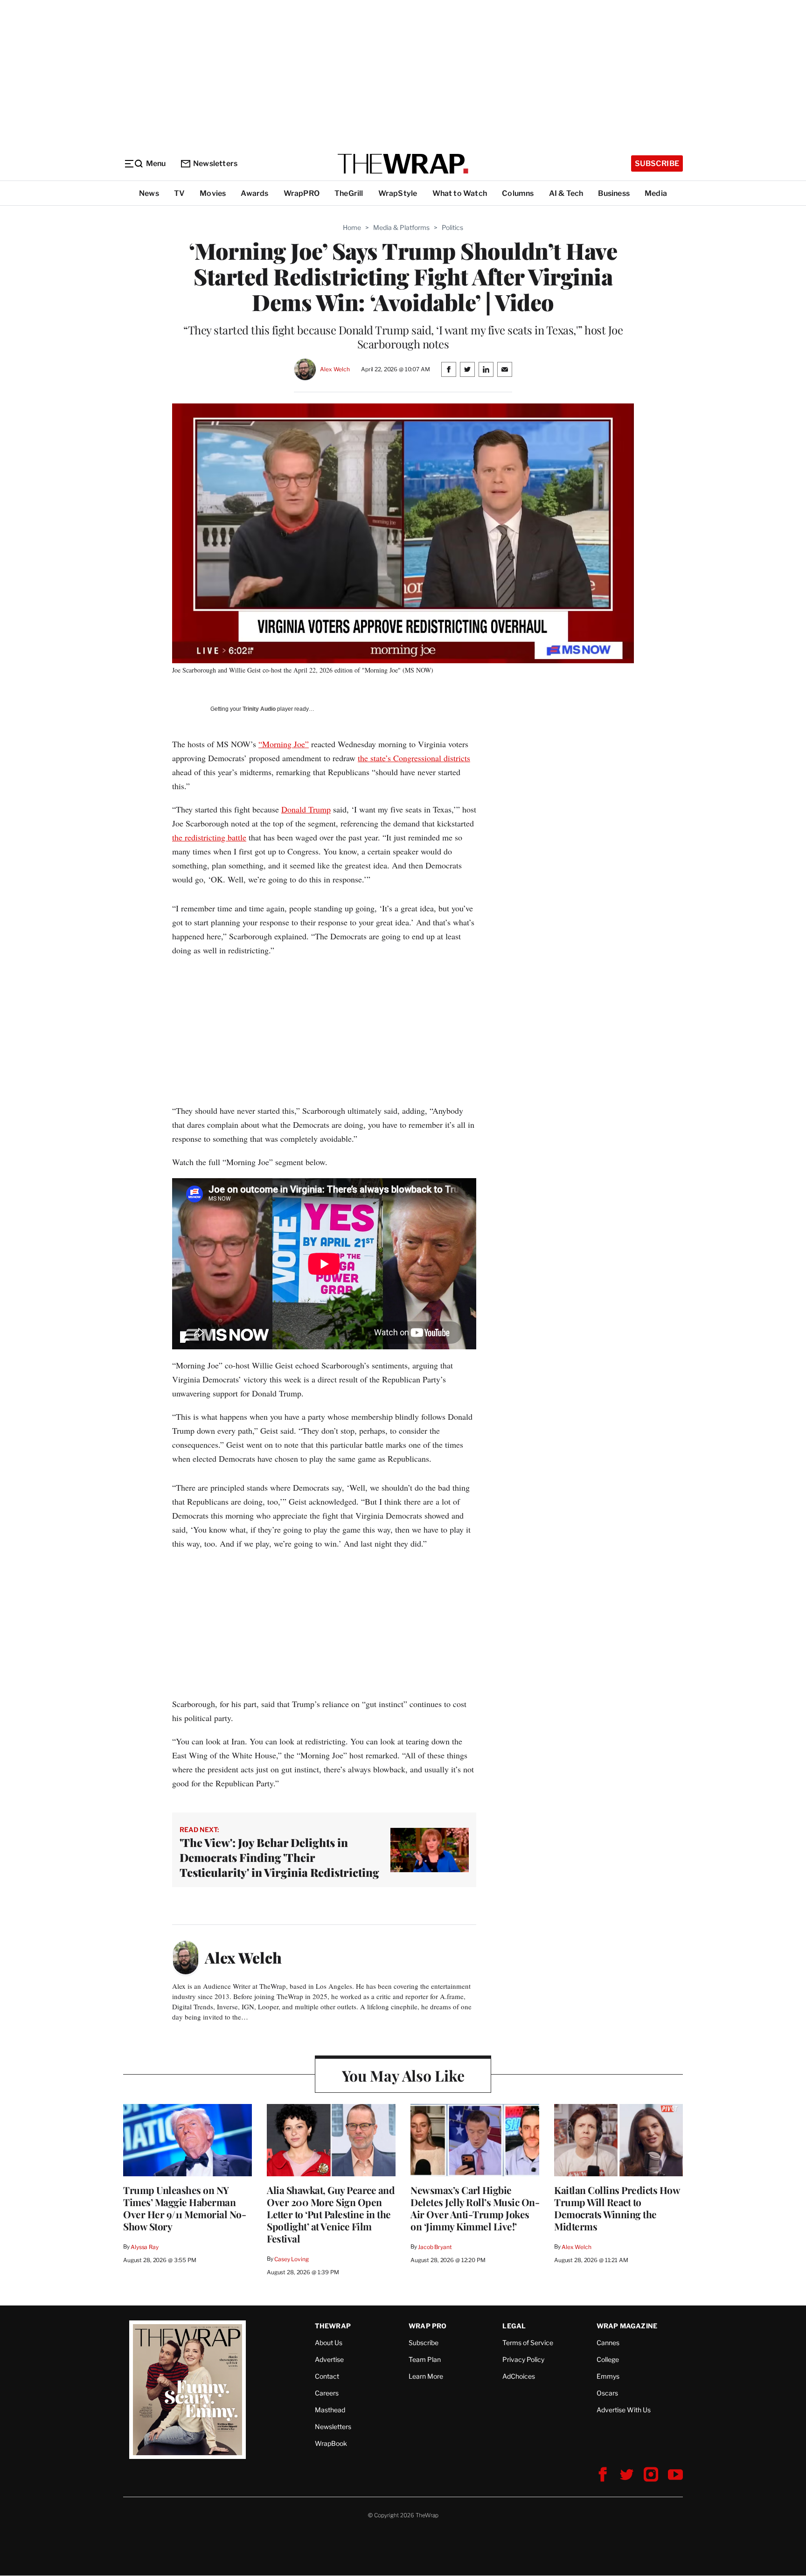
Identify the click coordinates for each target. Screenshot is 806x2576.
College (608, 2359)
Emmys (608, 2376)
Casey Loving (291, 2259)
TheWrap (333, 2326)
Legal (514, 2326)
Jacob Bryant (435, 2247)
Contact (327, 2376)
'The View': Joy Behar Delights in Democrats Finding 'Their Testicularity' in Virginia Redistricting (279, 1857)
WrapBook (331, 2443)
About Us (329, 2343)
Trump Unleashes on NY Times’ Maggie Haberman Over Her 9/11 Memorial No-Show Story (184, 2208)
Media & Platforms (401, 227)
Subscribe (657, 163)
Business (614, 193)
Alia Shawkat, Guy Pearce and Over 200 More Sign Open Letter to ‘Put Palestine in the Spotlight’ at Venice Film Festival (331, 2214)
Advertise (329, 2359)
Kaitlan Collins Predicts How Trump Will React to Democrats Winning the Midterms (617, 2208)
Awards (254, 193)
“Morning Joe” (284, 744)
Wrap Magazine (627, 2326)
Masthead (330, 2410)
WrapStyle (398, 193)
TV (179, 193)
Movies (213, 193)
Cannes (608, 2343)
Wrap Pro (428, 2326)
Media (656, 193)
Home (352, 227)
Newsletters (215, 163)
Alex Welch (335, 369)
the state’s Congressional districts (414, 758)
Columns (518, 193)
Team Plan (425, 2359)
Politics (452, 227)
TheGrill (349, 193)
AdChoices (519, 2376)
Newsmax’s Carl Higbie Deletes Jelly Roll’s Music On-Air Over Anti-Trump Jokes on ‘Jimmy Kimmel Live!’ (475, 2208)
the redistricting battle (209, 837)
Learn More (426, 2376)
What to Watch (460, 193)
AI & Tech (566, 193)
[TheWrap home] (403, 164)
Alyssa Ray (145, 2247)
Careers (327, 2393)
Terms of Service (528, 2343)
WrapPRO (302, 193)
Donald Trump (306, 809)
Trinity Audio (259, 709)
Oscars (607, 2393)
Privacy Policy (523, 2359)
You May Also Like (403, 2075)
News (149, 193)
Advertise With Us (624, 2410)
